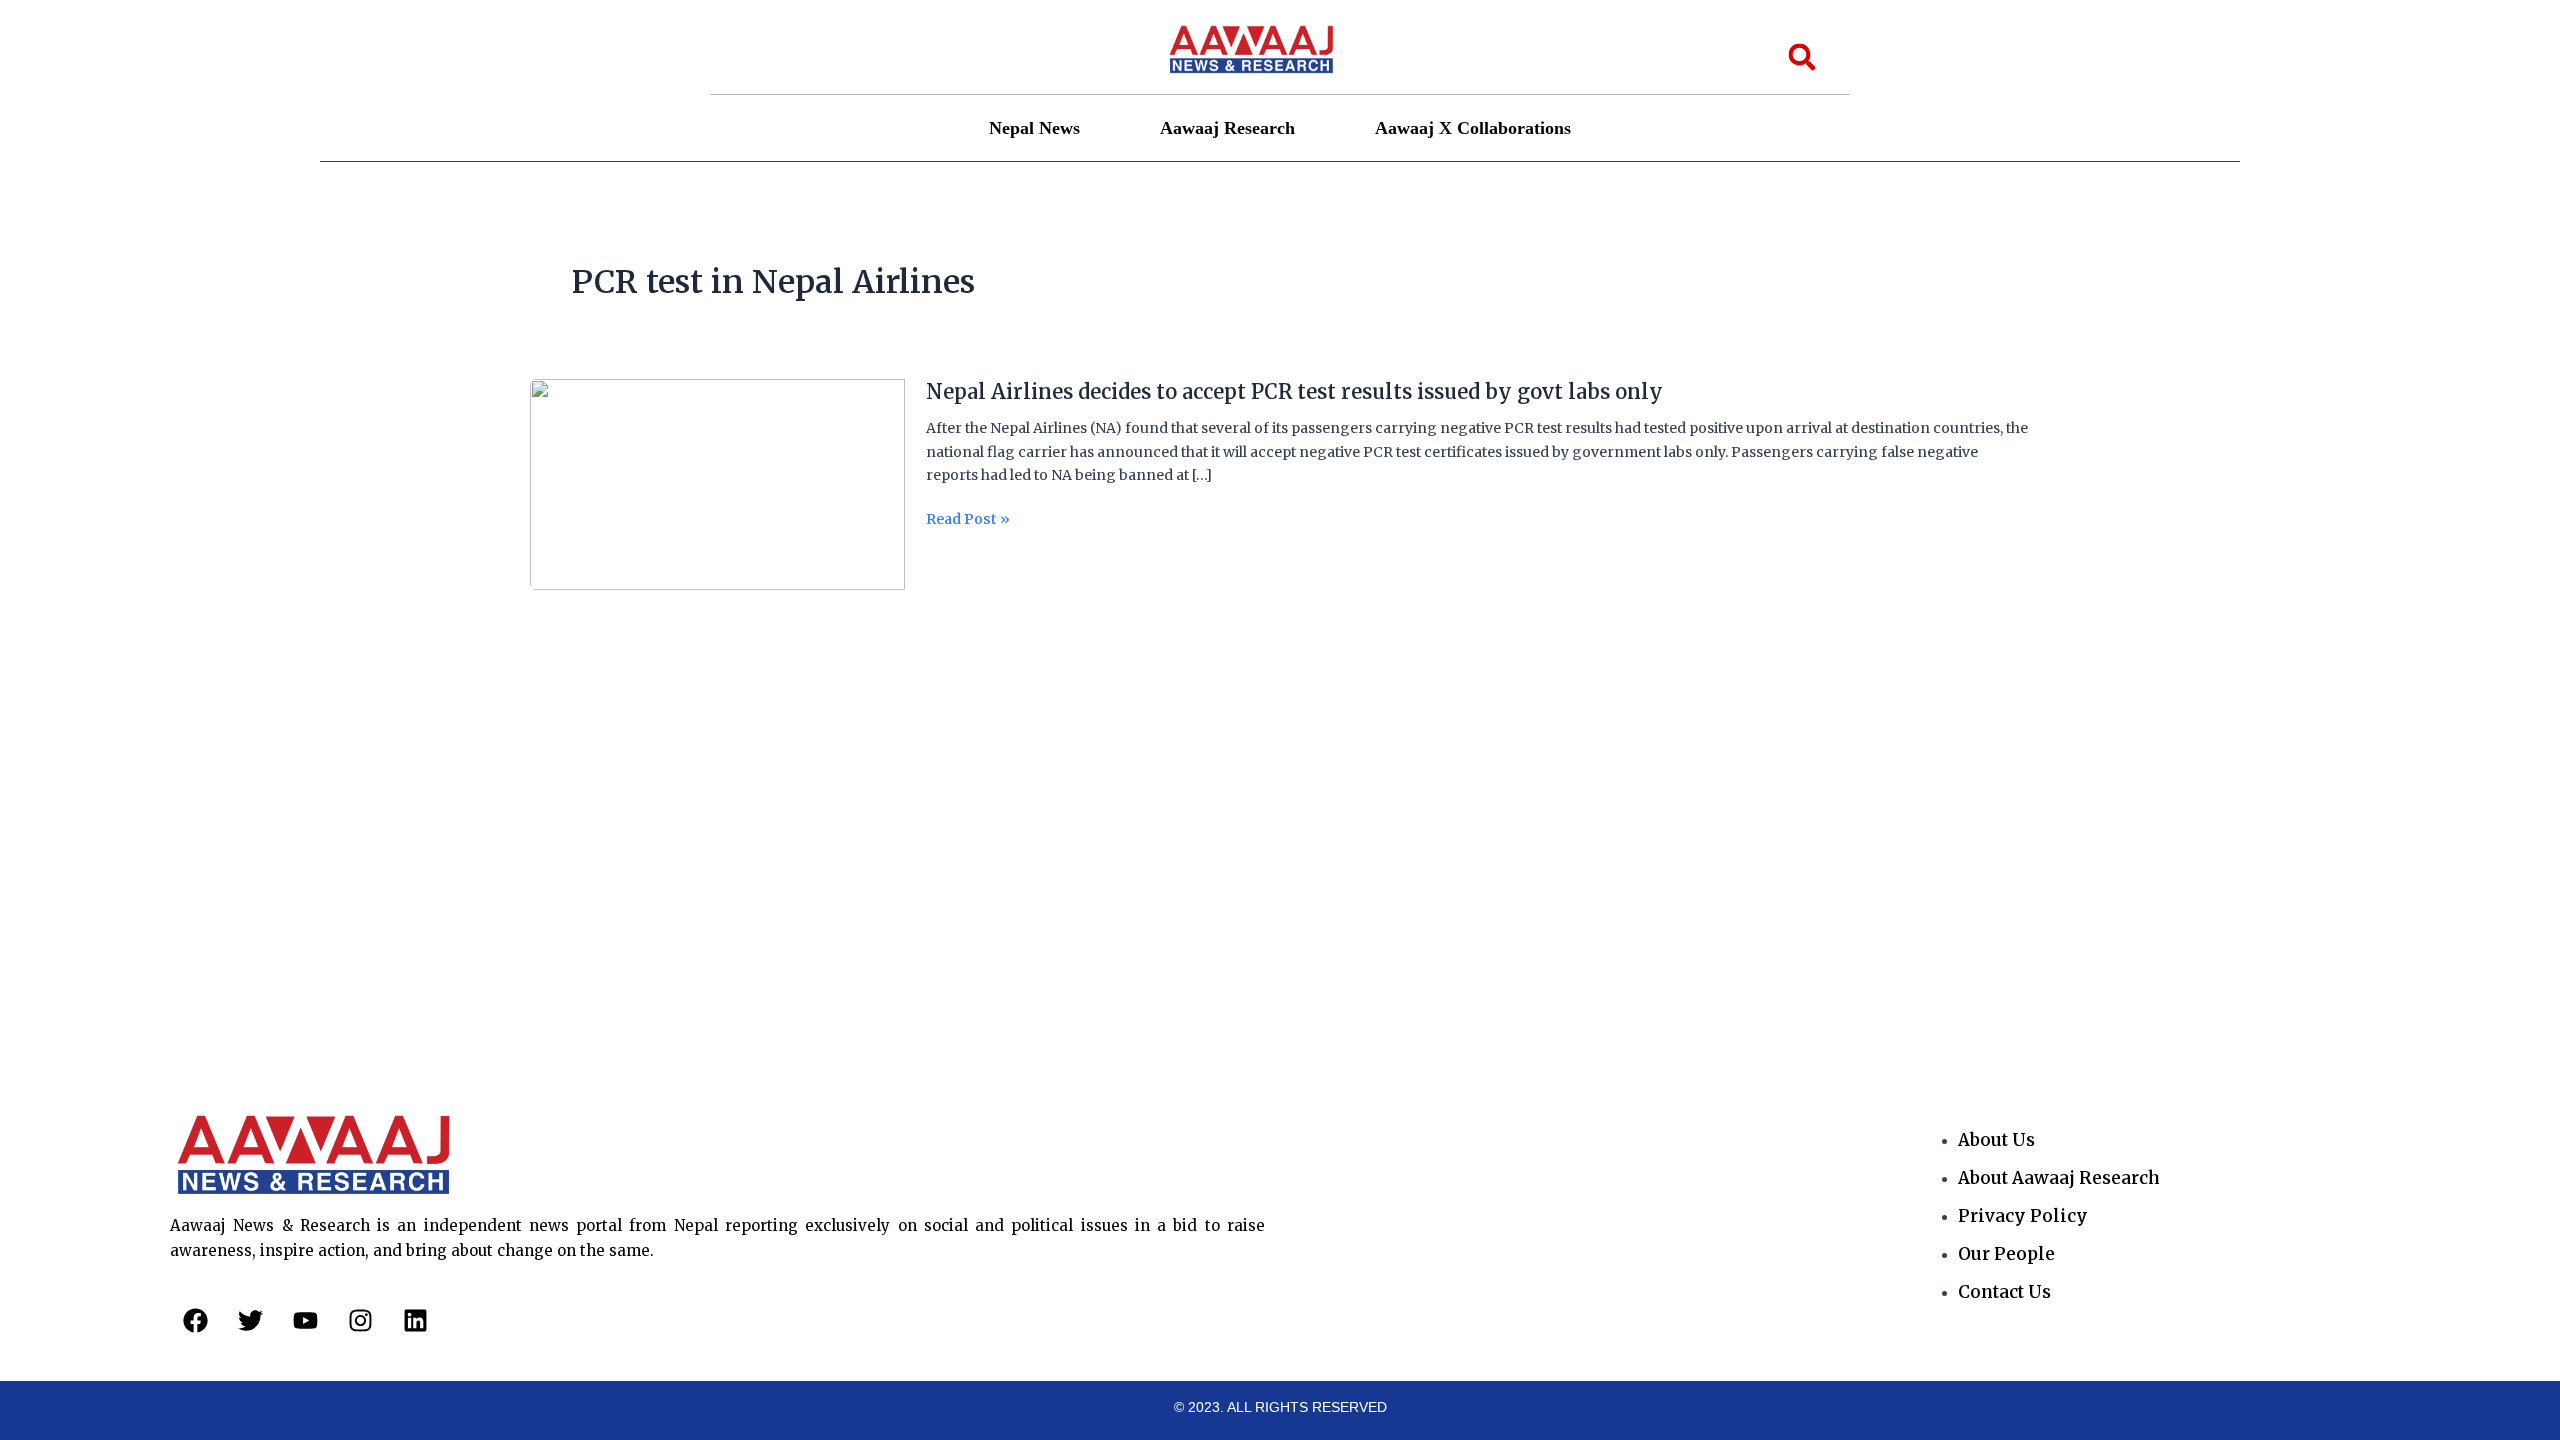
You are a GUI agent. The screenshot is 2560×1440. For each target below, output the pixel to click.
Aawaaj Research (1227, 128)
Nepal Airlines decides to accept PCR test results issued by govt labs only (1294, 391)
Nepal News (1034, 128)
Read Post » (968, 519)
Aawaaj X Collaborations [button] (1473, 128)
